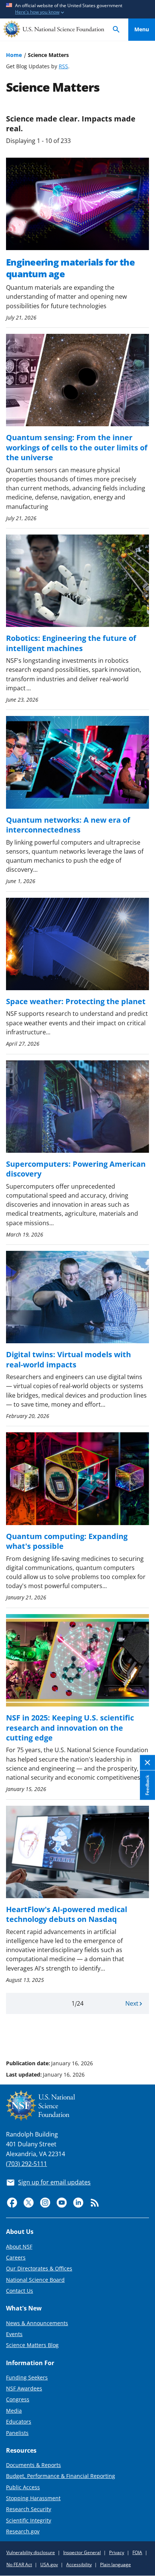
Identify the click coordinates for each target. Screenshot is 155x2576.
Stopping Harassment (33, 2498)
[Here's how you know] (77, 9)
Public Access (23, 2487)
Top (142, 2035)
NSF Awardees (24, 2388)
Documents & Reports (33, 2465)
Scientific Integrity (29, 2520)
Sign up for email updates (54, 2182)
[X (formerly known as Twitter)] (29, 2203)
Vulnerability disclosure (31, 2552)
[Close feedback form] (147, 1763)
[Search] (116, 30)
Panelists (17, 2433)
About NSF (19, 2247)
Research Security (29, 2509)
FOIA (137, 2552)
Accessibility (79, 2564)
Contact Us (20, 2291)
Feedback (147, 1785)
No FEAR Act (19, 2564)
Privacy (117, 2552)
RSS (63, 66)
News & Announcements (37, 2323)
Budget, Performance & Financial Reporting (61, 2476)
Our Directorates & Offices (39, 2268)
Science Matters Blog (32, 2345)
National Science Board (35, 2280)
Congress (18, 2399)
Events (14, 2334)
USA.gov (49, 2564)
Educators (19, 2422)
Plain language (115, 2564)
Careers (16, 2257)
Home (14, 55)
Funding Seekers (27, 2377)
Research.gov (23, 2531)
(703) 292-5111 (27, 2164)
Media (14, 2411)
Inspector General (82, 2552)
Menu (142, 29)
